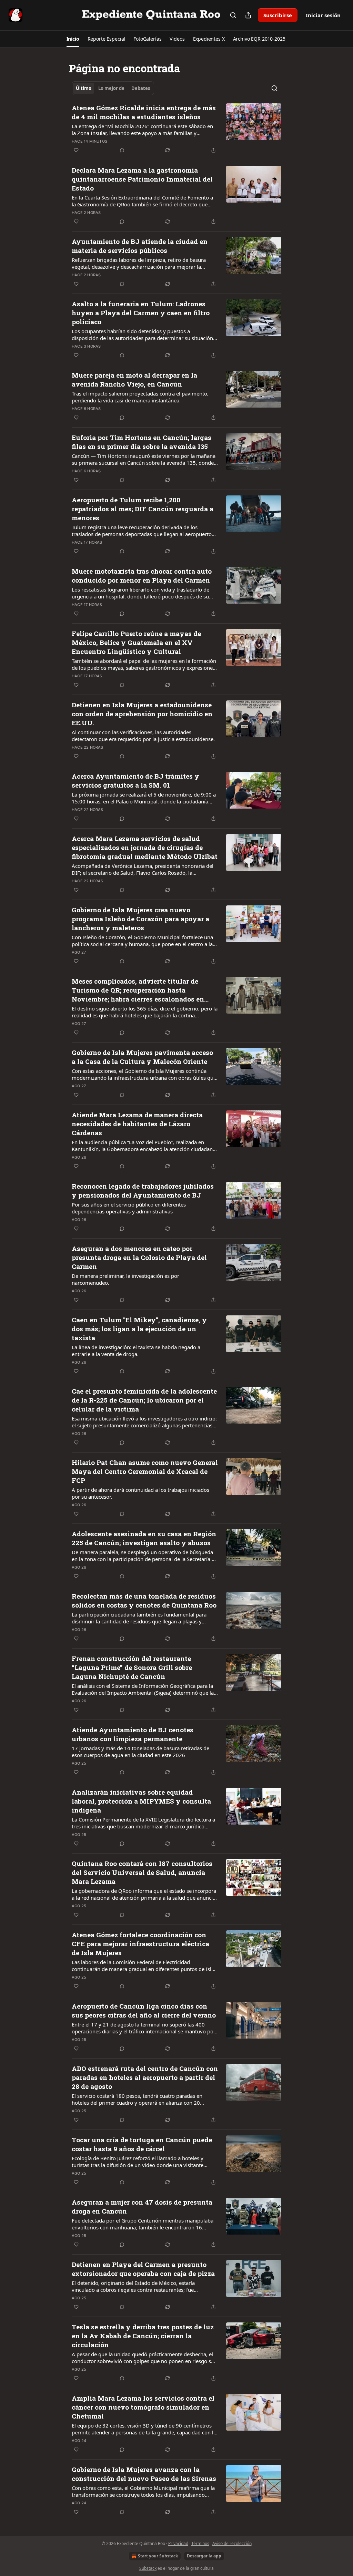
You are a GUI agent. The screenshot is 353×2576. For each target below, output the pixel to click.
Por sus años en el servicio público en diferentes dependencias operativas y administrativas (129, 1208)
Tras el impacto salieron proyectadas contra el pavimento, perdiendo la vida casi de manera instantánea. (140, 397)
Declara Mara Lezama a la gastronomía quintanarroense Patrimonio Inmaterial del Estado (142, 179)
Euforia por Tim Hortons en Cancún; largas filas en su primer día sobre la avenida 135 (142, 442)
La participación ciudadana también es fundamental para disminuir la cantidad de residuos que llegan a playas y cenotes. (139, 1618)
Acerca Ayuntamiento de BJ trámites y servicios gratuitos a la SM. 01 (135, 781)
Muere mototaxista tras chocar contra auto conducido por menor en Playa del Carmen (142, 576)
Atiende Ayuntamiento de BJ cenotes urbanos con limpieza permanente (133, 1734)
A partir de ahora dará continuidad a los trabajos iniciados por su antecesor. (140, 1493)
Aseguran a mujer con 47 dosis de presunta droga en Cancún (142, 2206)
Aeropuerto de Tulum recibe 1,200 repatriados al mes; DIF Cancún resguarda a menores (143, 509)
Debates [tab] (141, 88)
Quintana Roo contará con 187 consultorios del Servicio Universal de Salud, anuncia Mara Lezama (142, 1872)
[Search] (233, 15)
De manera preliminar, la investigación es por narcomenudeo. (125, 1279)
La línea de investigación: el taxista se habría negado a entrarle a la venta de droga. (136, 1351)
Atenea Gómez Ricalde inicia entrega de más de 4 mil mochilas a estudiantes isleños (144, 112)
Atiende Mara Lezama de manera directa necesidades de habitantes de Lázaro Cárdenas (137, 1124)
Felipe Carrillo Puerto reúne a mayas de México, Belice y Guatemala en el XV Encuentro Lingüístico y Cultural (136, 642)
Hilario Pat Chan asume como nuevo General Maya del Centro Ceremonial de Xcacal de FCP (145, 1471)
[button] (73, 39)
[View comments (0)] (122, 150)
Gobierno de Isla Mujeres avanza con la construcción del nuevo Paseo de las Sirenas (144, 2474)
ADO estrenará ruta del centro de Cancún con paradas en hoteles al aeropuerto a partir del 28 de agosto (145, 2077)
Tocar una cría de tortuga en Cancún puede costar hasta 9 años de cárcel (142, 2144)
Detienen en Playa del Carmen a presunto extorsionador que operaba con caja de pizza (143, 2269)
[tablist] (113, 88)
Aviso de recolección (232, 2543)
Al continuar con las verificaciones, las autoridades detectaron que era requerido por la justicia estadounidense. (143, 736)
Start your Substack (158, 2556)
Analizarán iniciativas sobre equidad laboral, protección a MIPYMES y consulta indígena (141, 1801)
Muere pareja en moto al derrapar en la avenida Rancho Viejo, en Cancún (134, 379)
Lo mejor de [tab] (111, 88)
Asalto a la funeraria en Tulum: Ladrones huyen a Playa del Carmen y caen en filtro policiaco (141, 313)
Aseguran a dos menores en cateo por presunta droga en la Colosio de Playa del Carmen (139, 1257)
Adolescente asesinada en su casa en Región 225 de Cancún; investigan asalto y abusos (144, 1538)
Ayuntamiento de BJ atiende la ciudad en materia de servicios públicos (140, 246)
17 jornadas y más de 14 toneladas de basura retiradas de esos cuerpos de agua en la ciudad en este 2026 (140, 1752)
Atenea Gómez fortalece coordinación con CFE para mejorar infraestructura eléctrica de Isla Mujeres (140, 1944)
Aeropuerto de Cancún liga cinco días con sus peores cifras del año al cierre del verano (144, 2010)
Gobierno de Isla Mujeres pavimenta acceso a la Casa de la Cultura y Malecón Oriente (142, 1057)
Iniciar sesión (323, 15)
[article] (176, 129)
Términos (200, 2543)
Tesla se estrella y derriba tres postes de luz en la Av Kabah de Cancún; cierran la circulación (143, 2336)
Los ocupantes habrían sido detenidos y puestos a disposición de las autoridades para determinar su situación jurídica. (142, 335)
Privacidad (178, 2543)
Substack (148, 2568)
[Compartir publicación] (248, 15)
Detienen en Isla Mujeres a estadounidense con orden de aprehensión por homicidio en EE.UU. (142, 714)
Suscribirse (278, 15)
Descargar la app (204, 2556)
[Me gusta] (76, 150)
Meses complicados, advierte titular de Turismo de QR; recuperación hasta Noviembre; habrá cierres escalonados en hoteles (138, 990)
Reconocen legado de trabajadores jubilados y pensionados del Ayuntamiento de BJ (143, 1190)
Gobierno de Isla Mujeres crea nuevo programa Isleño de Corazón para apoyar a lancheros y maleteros (140, 919)
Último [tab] (84, 88)
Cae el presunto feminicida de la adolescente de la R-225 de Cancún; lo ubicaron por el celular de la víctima (144, 1400)
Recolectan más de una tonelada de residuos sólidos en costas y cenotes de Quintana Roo (144, 1600)
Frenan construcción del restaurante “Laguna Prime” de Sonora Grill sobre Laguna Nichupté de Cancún (132, 1667)
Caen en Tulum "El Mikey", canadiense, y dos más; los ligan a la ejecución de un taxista (139, 1329)
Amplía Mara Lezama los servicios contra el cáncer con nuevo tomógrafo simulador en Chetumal (143, 2407)
